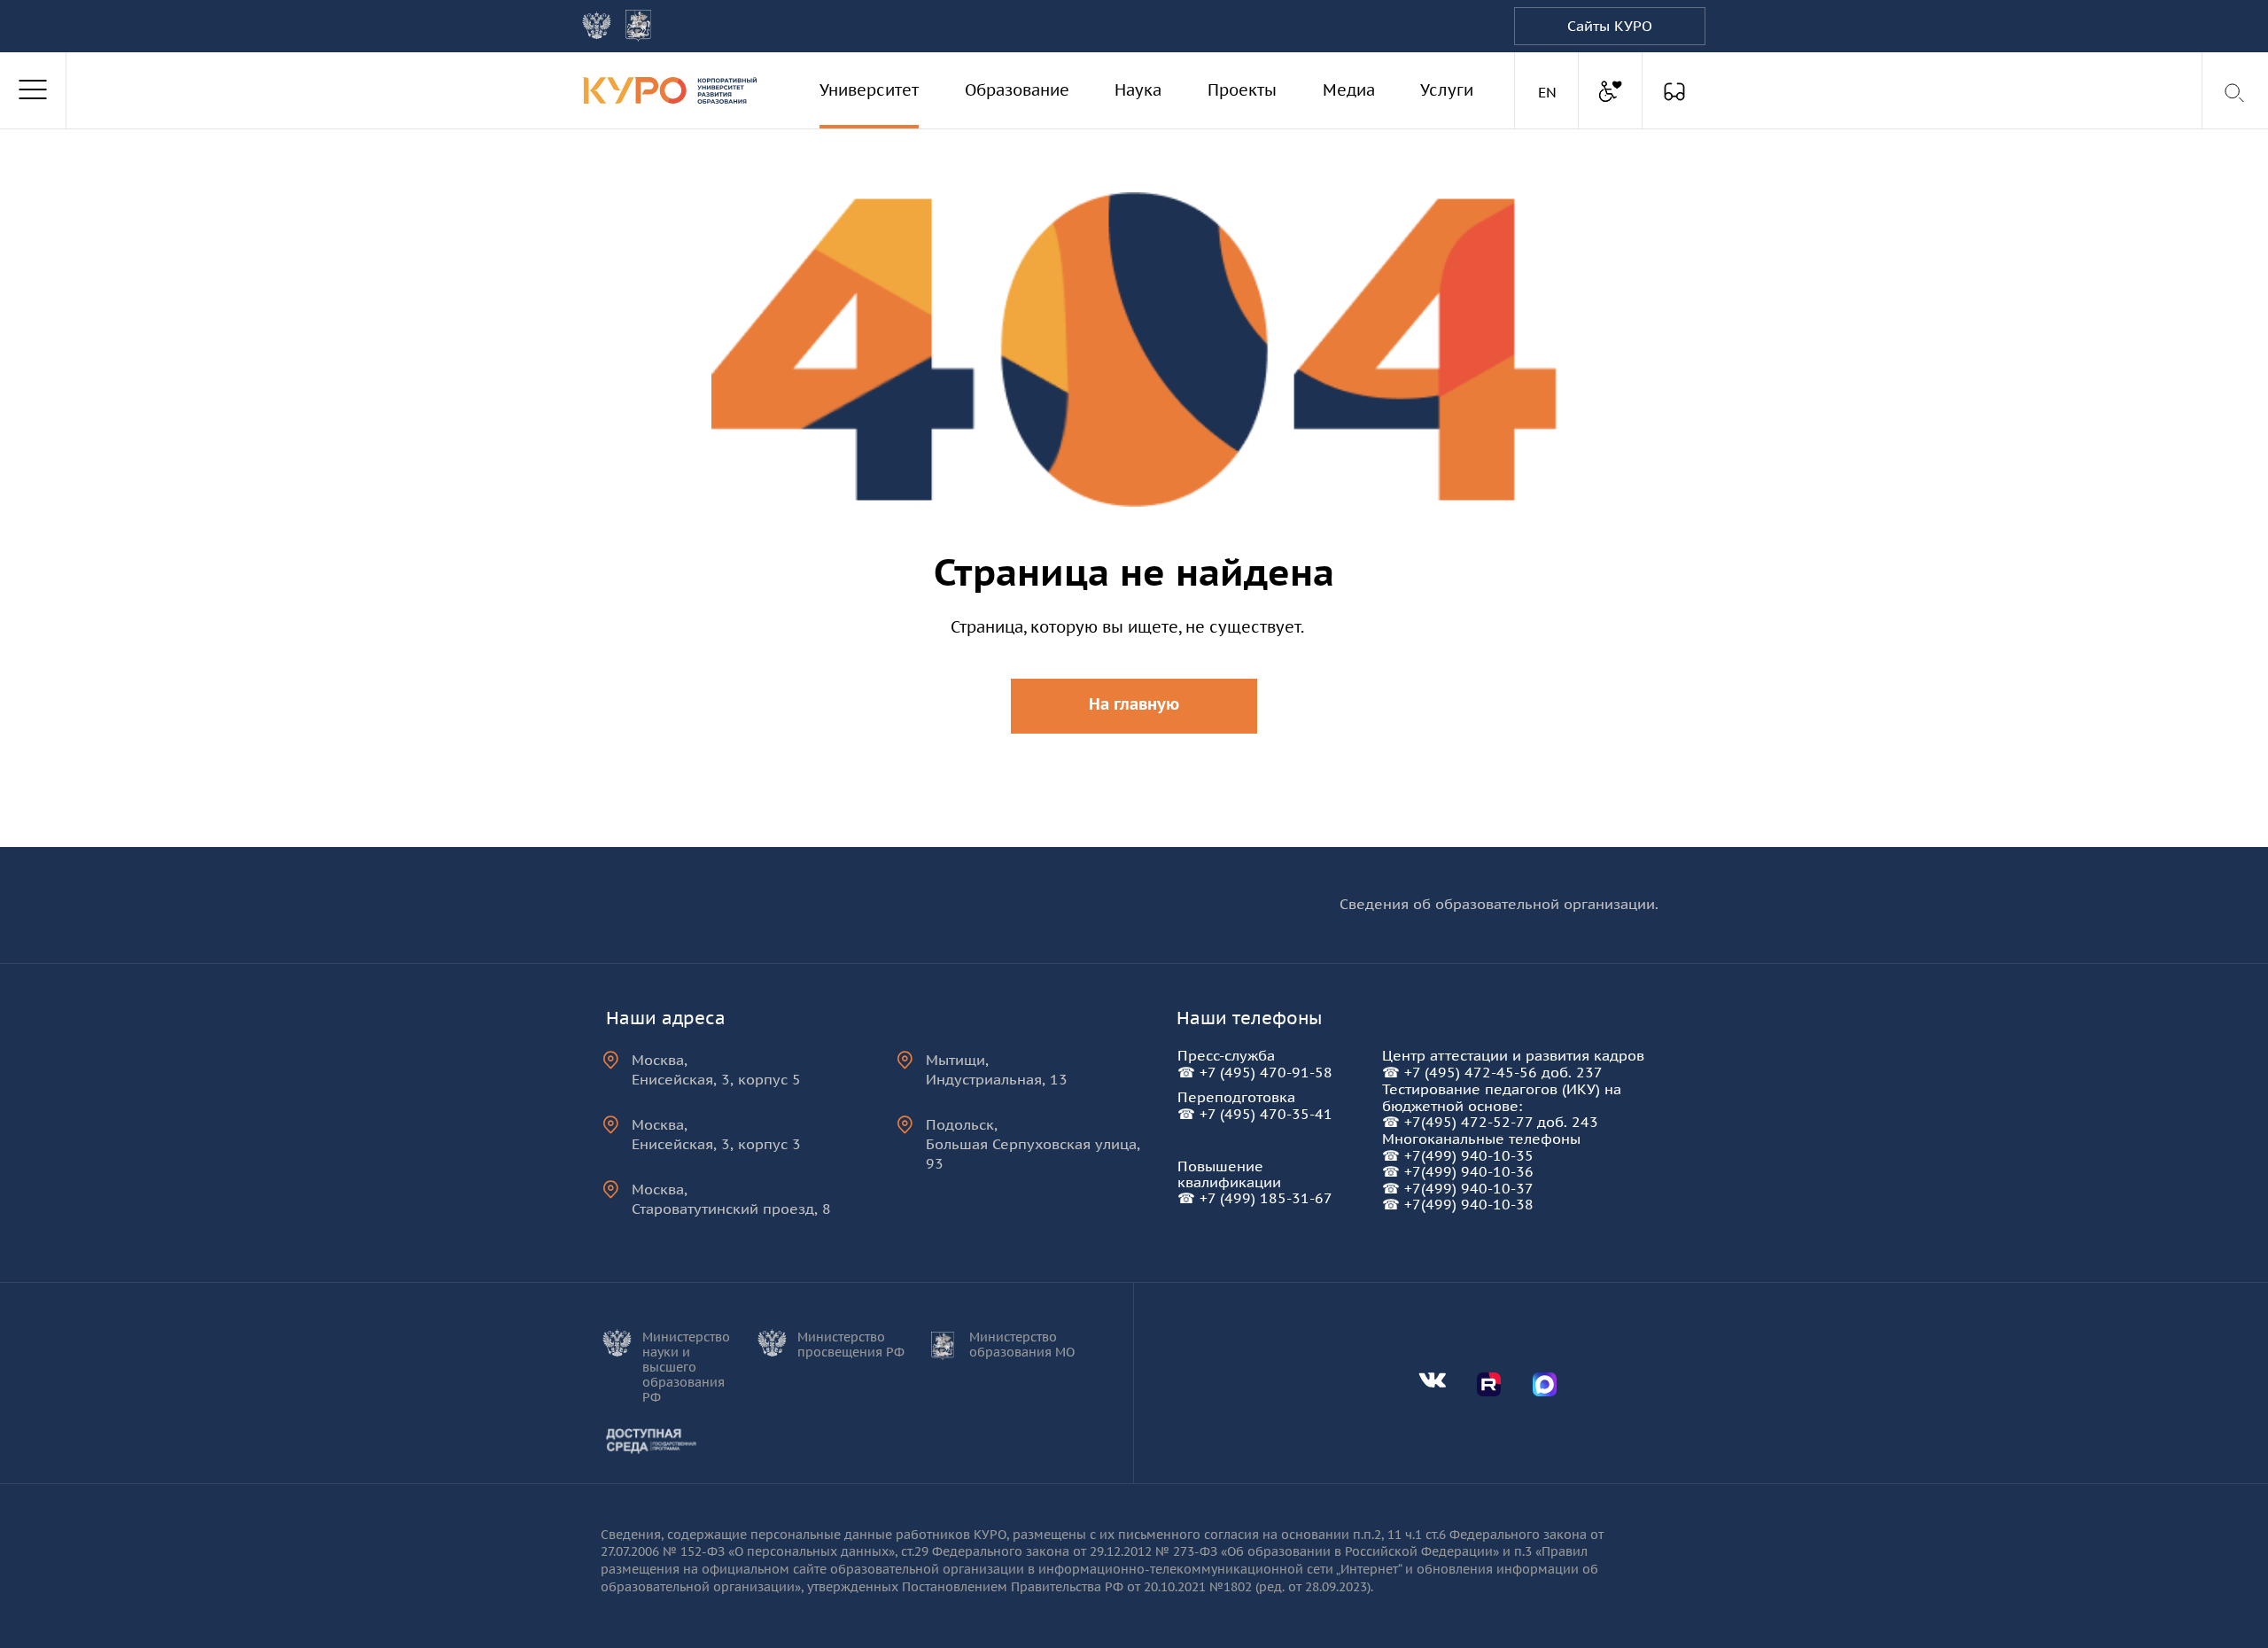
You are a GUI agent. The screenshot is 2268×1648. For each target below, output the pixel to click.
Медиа (1349, 90)
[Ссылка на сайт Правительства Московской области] (638, 26)
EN (1550, 92)
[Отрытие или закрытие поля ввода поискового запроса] (2236, 93)
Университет (869, 90)
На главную (1134, 704)
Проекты (1242, 90)
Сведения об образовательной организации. (1499, 904)
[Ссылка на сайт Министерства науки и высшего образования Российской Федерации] (597, 25)
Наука (1138, 90)
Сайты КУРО (1610, 26)
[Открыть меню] (33, 90)
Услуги (1447, 90)
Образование (1017, 90)
